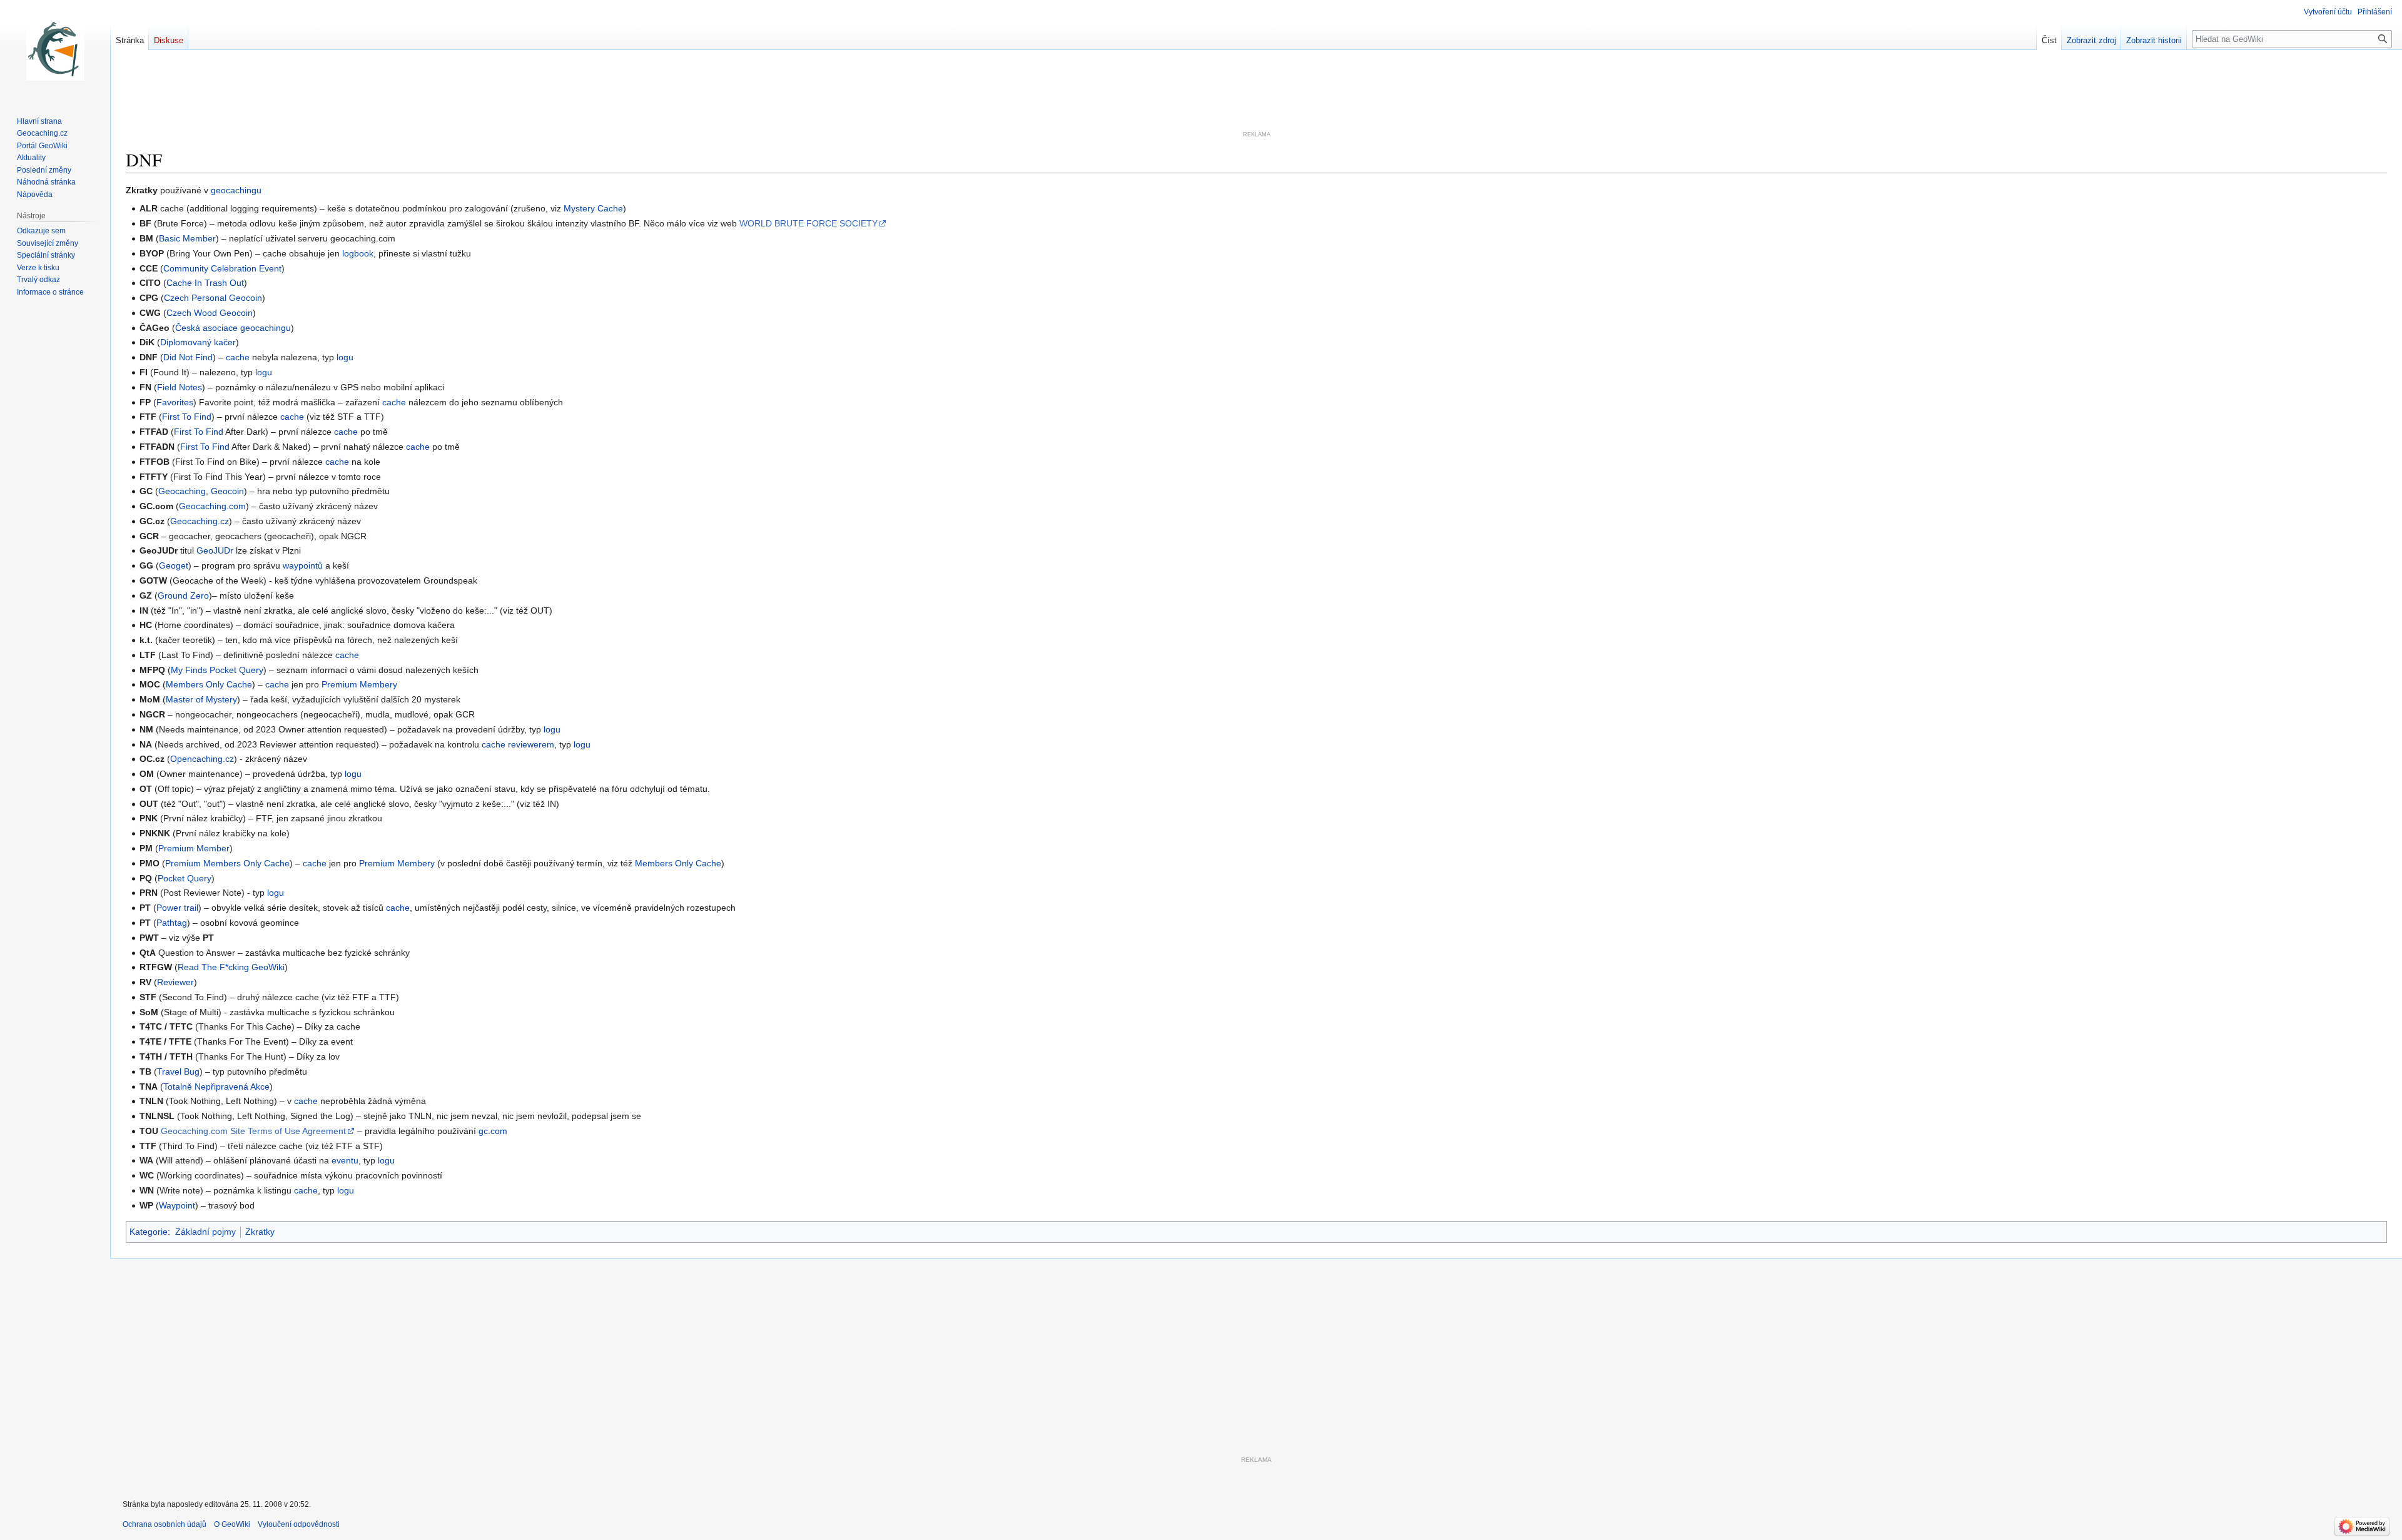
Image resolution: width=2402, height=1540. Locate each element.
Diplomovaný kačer (198, 342)
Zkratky (260, 1232)
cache (238, 357)
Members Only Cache (209, 684)
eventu (345, 1160)
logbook (358, 253)
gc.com (493, 1131)
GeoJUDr (215, 550)
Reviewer (175, 982)
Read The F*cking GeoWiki (231, 967)
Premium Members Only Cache (227, 863)
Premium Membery (359, 684)
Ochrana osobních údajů (165, 1524)
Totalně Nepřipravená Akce (216, 1087)
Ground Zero (183, 595)
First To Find (187, 417)
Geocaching (182, 491)
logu (345, 357)
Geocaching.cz (200, 521)
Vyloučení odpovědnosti (299, 1524)
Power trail (177, 908)
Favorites (175, 402)
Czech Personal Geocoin (213, 298)
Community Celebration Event (222, 268)
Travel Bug (178, 1071)
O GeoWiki (232, 1524)
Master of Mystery (201, 699)
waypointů (303, 565)
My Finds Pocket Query (217, 670)
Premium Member (194, 848)
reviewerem (531, 744)
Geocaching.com (212, 506)
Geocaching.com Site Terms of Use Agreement (253, 1131)
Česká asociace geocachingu (233, 328)
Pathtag (172, 923)
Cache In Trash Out (205, 283)
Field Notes (180, 387)
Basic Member (187, 238)
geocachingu (236, 190)
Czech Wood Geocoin (210, 313)
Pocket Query (185, 878)
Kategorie (149, 1232)
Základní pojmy (205, 1232)
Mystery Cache (593, 208)
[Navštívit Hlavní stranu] (55, 50)
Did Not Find (188, 357)
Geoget (174, 565)
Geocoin (227, 491)
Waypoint (177, 1205)
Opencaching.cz (202, 759)
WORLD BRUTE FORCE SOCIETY (808, 223)
